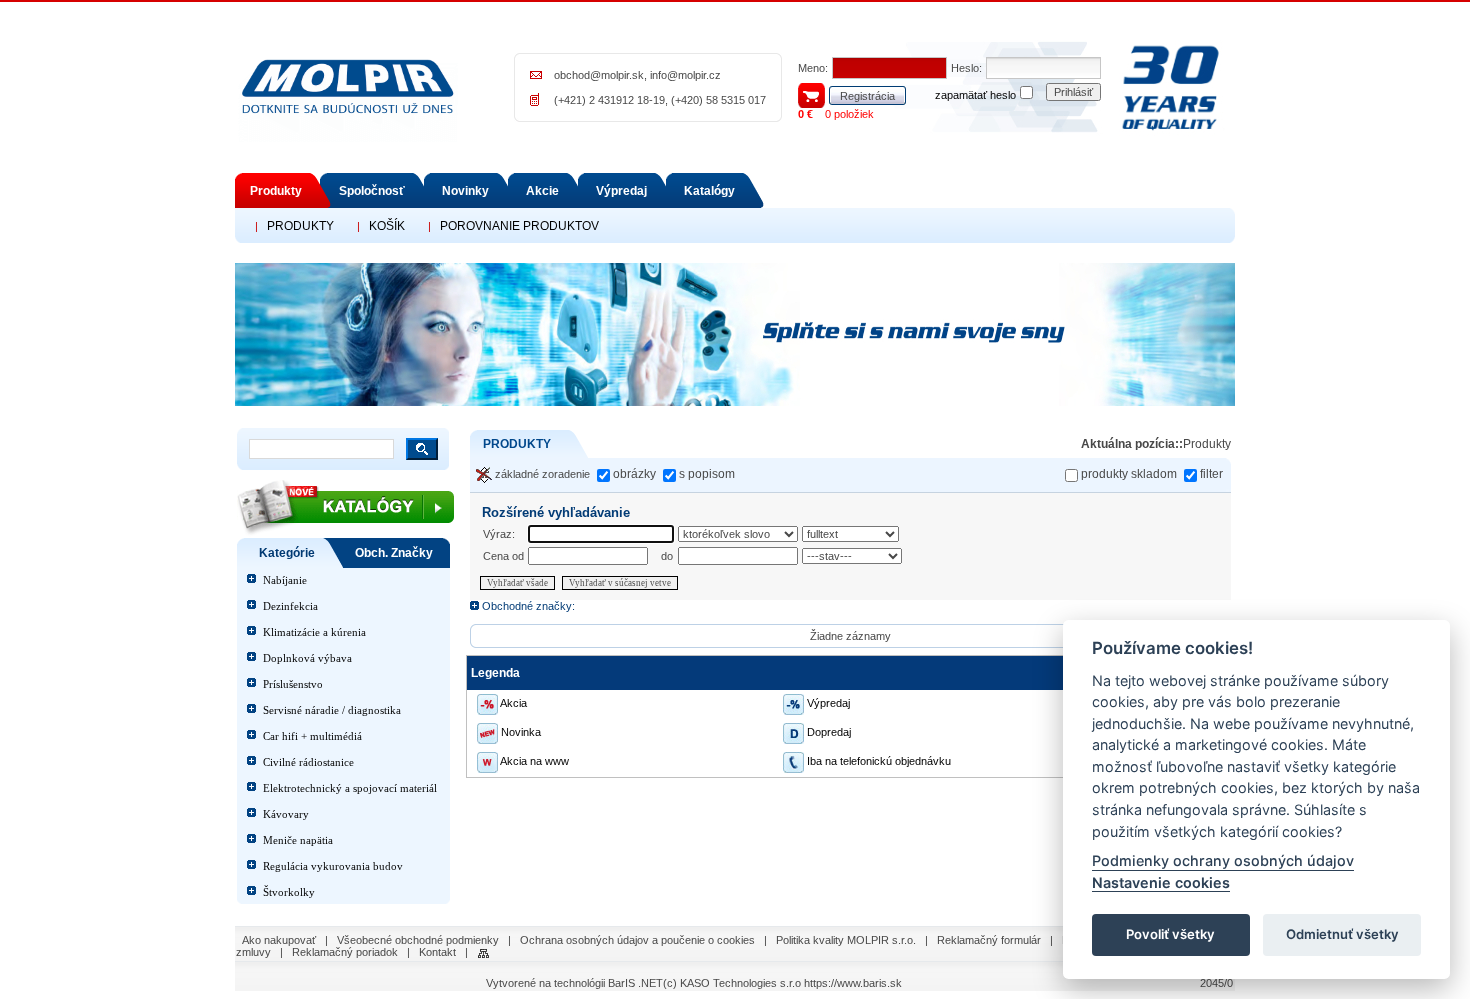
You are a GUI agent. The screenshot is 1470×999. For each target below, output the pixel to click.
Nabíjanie (285, 580)
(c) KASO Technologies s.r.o (732, 983)
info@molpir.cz (685, 75)
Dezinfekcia (290, 606)
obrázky (634, 474)
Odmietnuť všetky (1342, 935)
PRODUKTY (300, 226)
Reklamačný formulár (989, 940)
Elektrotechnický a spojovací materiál (350, 788)
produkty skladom (1129, 474)
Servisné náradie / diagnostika (332, 710)
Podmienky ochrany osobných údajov (1223, 861)
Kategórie (287, 553)
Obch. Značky (394, 553)
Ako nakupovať (279, 940)
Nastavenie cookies (1161, 882)
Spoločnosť (372, 191)
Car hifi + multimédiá (312, 736)
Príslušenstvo (293, 684)
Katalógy (709, 191)
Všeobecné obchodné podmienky (418, 940)
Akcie (542, 191)
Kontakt (437, 952)
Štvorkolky (289, 892)
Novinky (465, 191)
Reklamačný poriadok (345, 952)
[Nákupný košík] (811, 94)
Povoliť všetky (1170, 935)
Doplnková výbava (307, 658)
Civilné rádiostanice (308, 762)
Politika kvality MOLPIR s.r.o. (846, 940)
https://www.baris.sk (853, 983)
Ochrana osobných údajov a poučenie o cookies (637, 940)
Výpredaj (621, 191)
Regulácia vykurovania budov (333, 866)
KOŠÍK (387, 226)
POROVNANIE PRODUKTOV (519, 226)
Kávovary (286, 814)
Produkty (276, 191)
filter (1211, 474)
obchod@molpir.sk (599, 75)
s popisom (707, 474)
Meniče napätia (298, 840)
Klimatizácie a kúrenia (314, 632)
